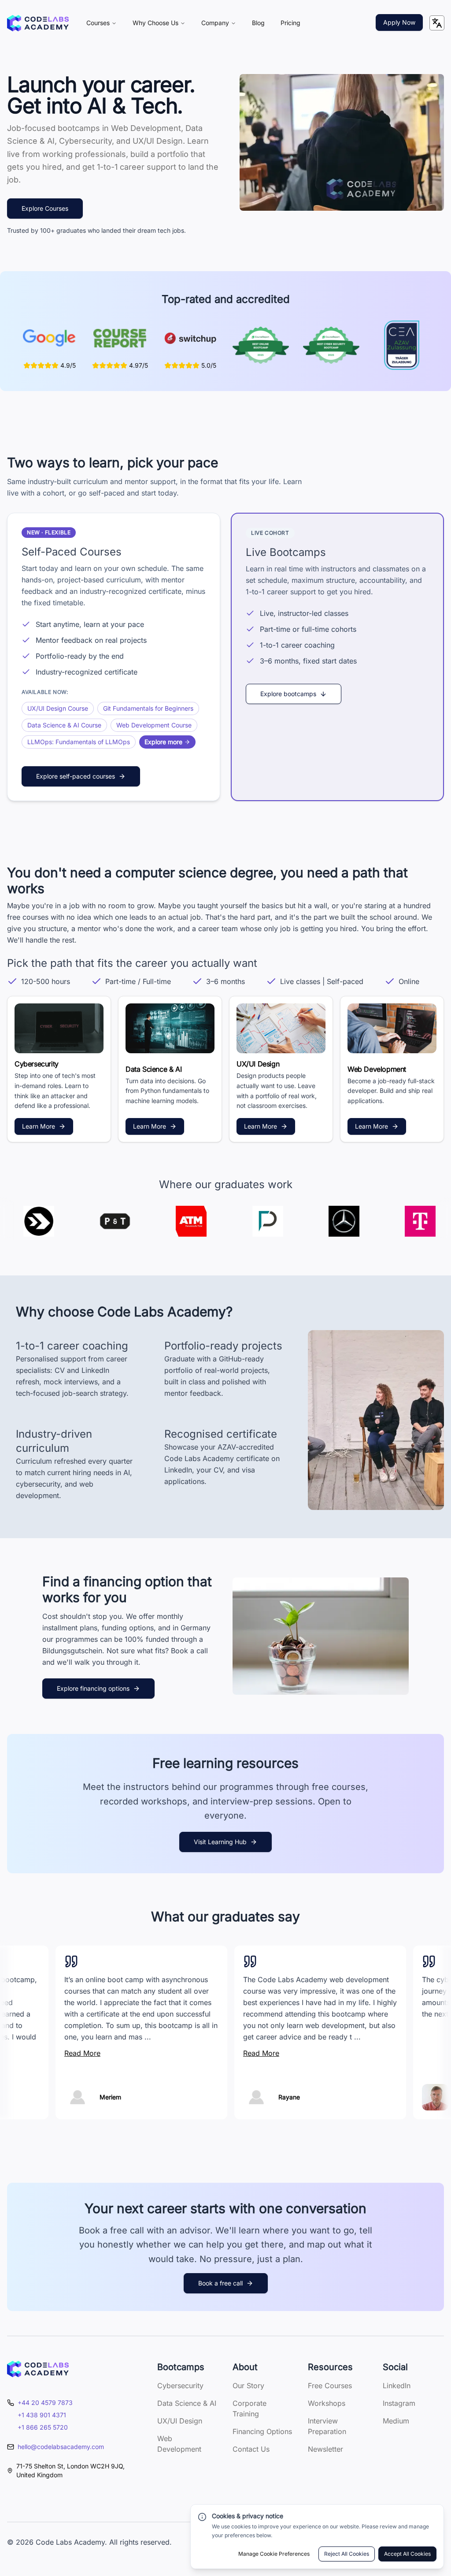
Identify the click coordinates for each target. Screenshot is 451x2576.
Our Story (248, 2386)
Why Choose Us (155, 23)
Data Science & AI (187, 2403)
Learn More (39, 1126)
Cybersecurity (180, 2386)
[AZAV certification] (402, 345)
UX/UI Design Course (58, 708)
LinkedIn (397, 2386)
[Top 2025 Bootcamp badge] (261, 345)
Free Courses (330, 2386)
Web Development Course (154, 725)
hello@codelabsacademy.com (61, 2447)
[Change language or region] (437, 23)
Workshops (327, 2403)
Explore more (163, 742)
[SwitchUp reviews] (190, 338)
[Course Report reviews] (120, 338)
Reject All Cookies (347, 2554)
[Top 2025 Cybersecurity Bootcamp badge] (331, 345)
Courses (98, 23)
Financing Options (262, 2431)
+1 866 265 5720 (43, 2427)
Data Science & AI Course (64, 725)
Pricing (290, 23)
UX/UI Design (180, 2421)
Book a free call (220, 2283)
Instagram (399, 2403)
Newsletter (325, 2449)
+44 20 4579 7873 (45, 2403)
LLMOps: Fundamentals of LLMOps (79, 742)
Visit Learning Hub (220, 1842)
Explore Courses (45, 208)
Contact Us (251, 2449)
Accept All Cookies (407, 2554)
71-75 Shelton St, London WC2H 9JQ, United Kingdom (70, 2470)
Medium (396, 2421)
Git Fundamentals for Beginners (148, 708)
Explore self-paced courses (76, 776)
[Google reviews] (49, 338)
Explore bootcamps (288, 694)
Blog (258, 23)
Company (215, 23)
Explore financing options (93, 1688)
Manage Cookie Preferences (274, 2554)
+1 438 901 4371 (42, 2415)
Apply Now (399, 22)
